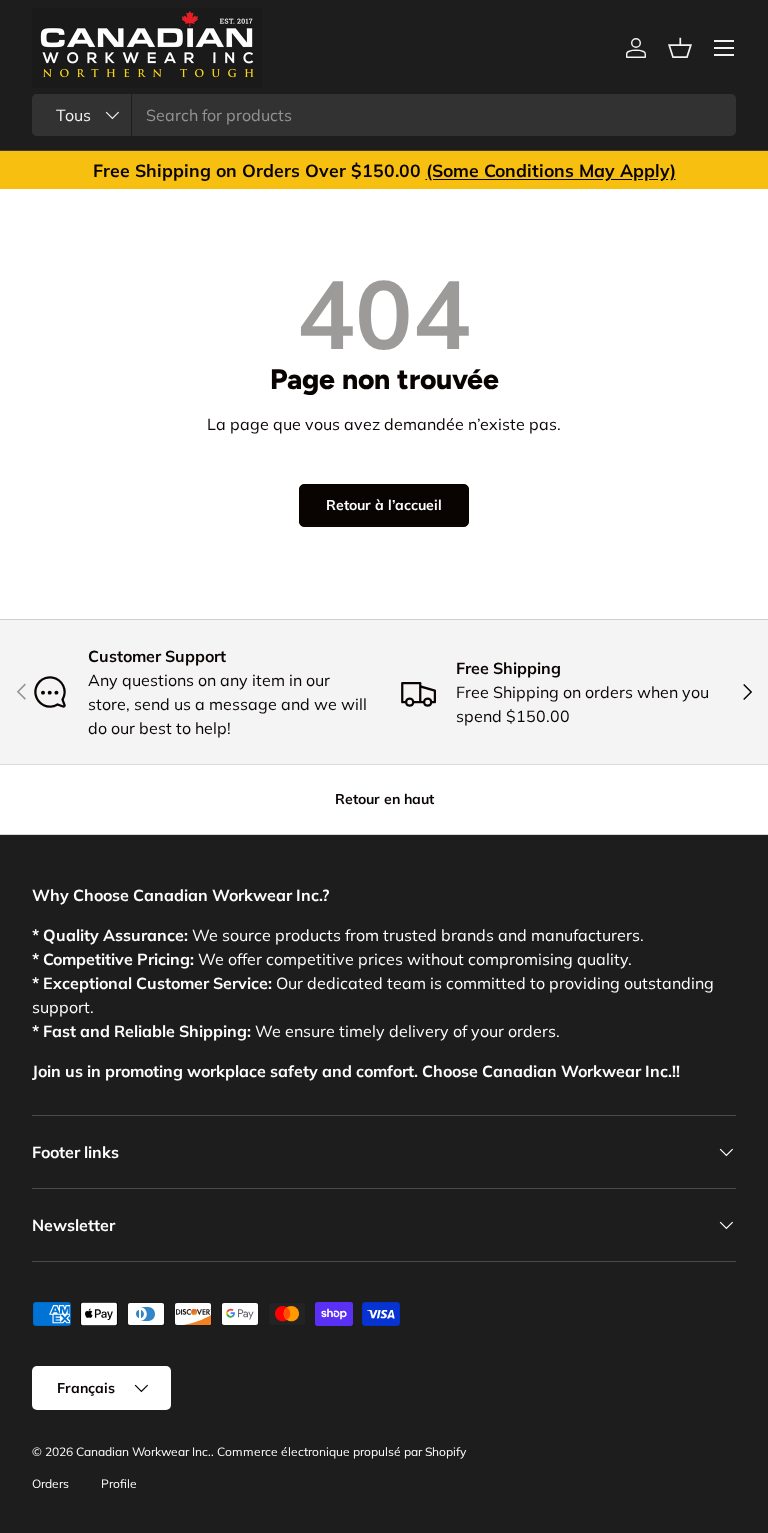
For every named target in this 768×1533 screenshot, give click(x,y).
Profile (119, 1483)
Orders (50, 1483)
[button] (680, 48)
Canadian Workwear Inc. (143, 1451)
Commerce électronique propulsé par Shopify (341, 1451)
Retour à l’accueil (384, 505)
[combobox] (384, 115)
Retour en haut (384, 799)
